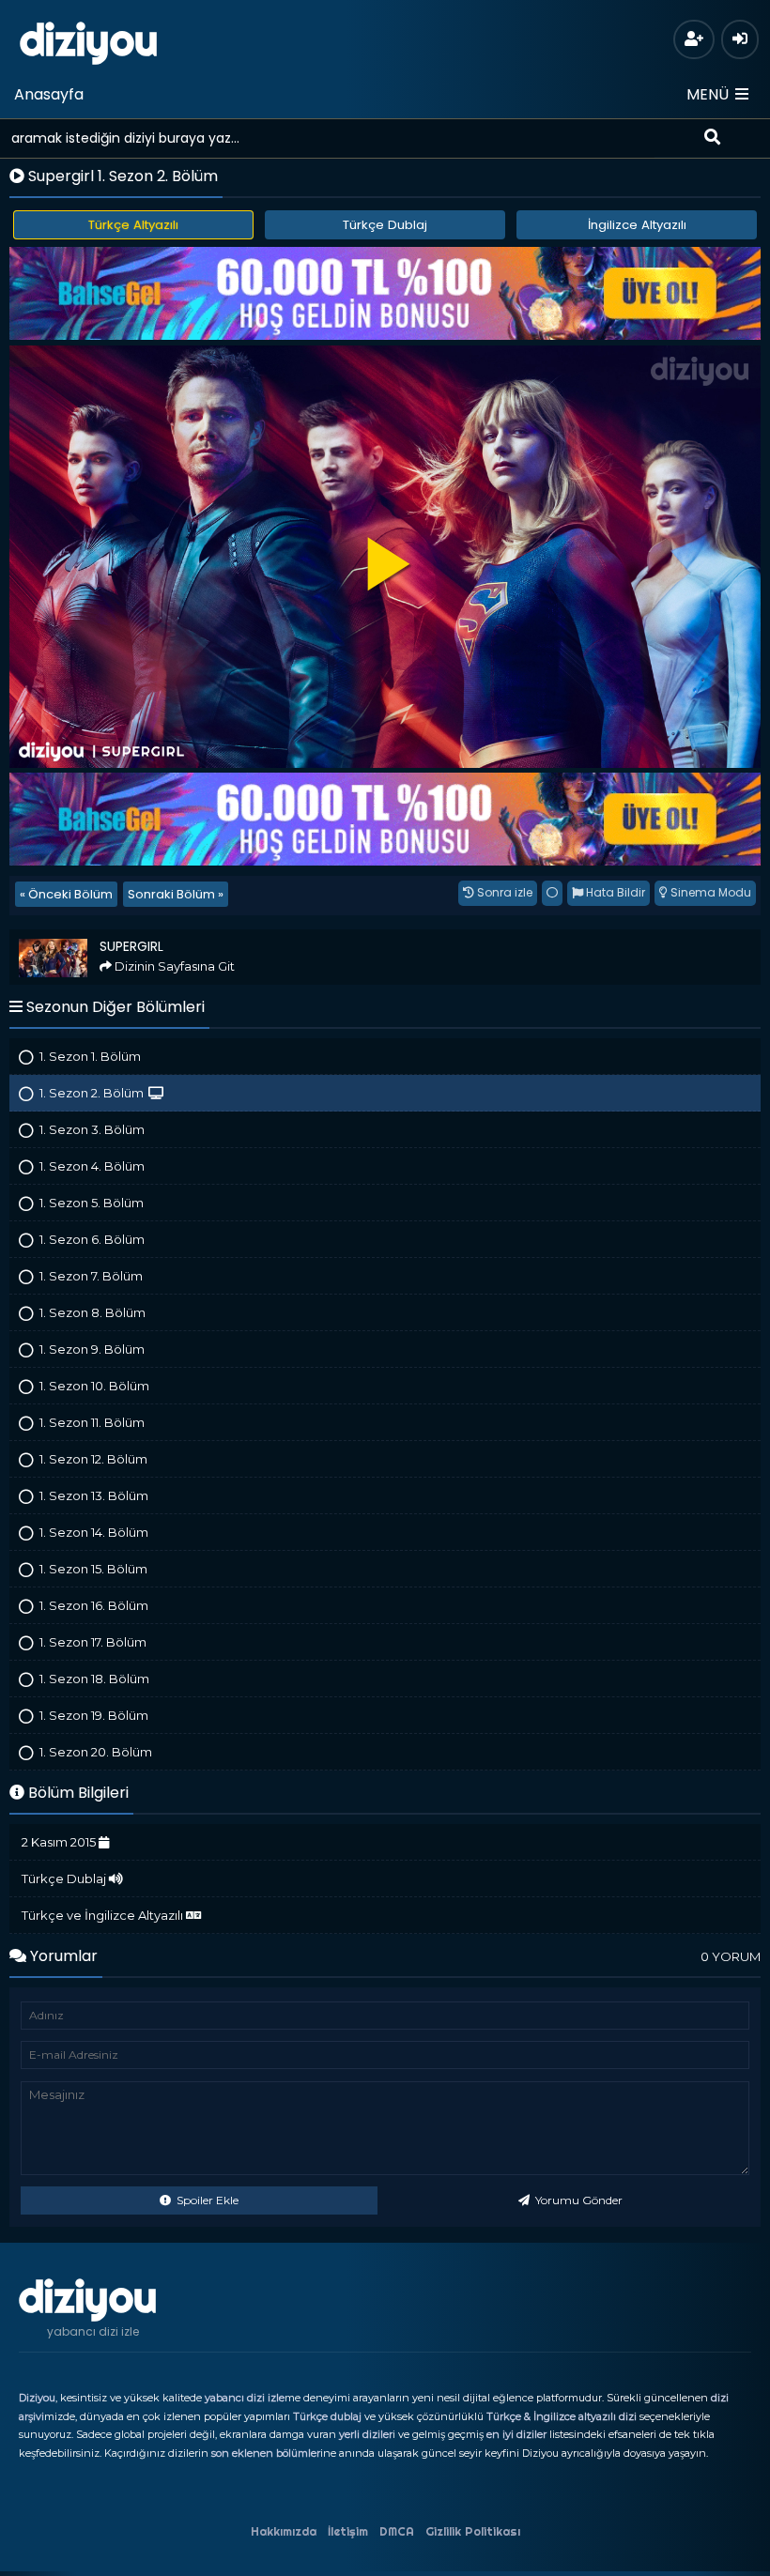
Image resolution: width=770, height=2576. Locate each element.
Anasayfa (49, 94)
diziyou (89, 40)
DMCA (397, 2531)
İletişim (348, 2531)
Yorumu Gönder (577, 2200)
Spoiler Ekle (206, 2200)
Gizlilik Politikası (473, 2531)
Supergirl (44, 937)
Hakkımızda (284, 2531)
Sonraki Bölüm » (176, 894)
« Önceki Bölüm (66, 894)
